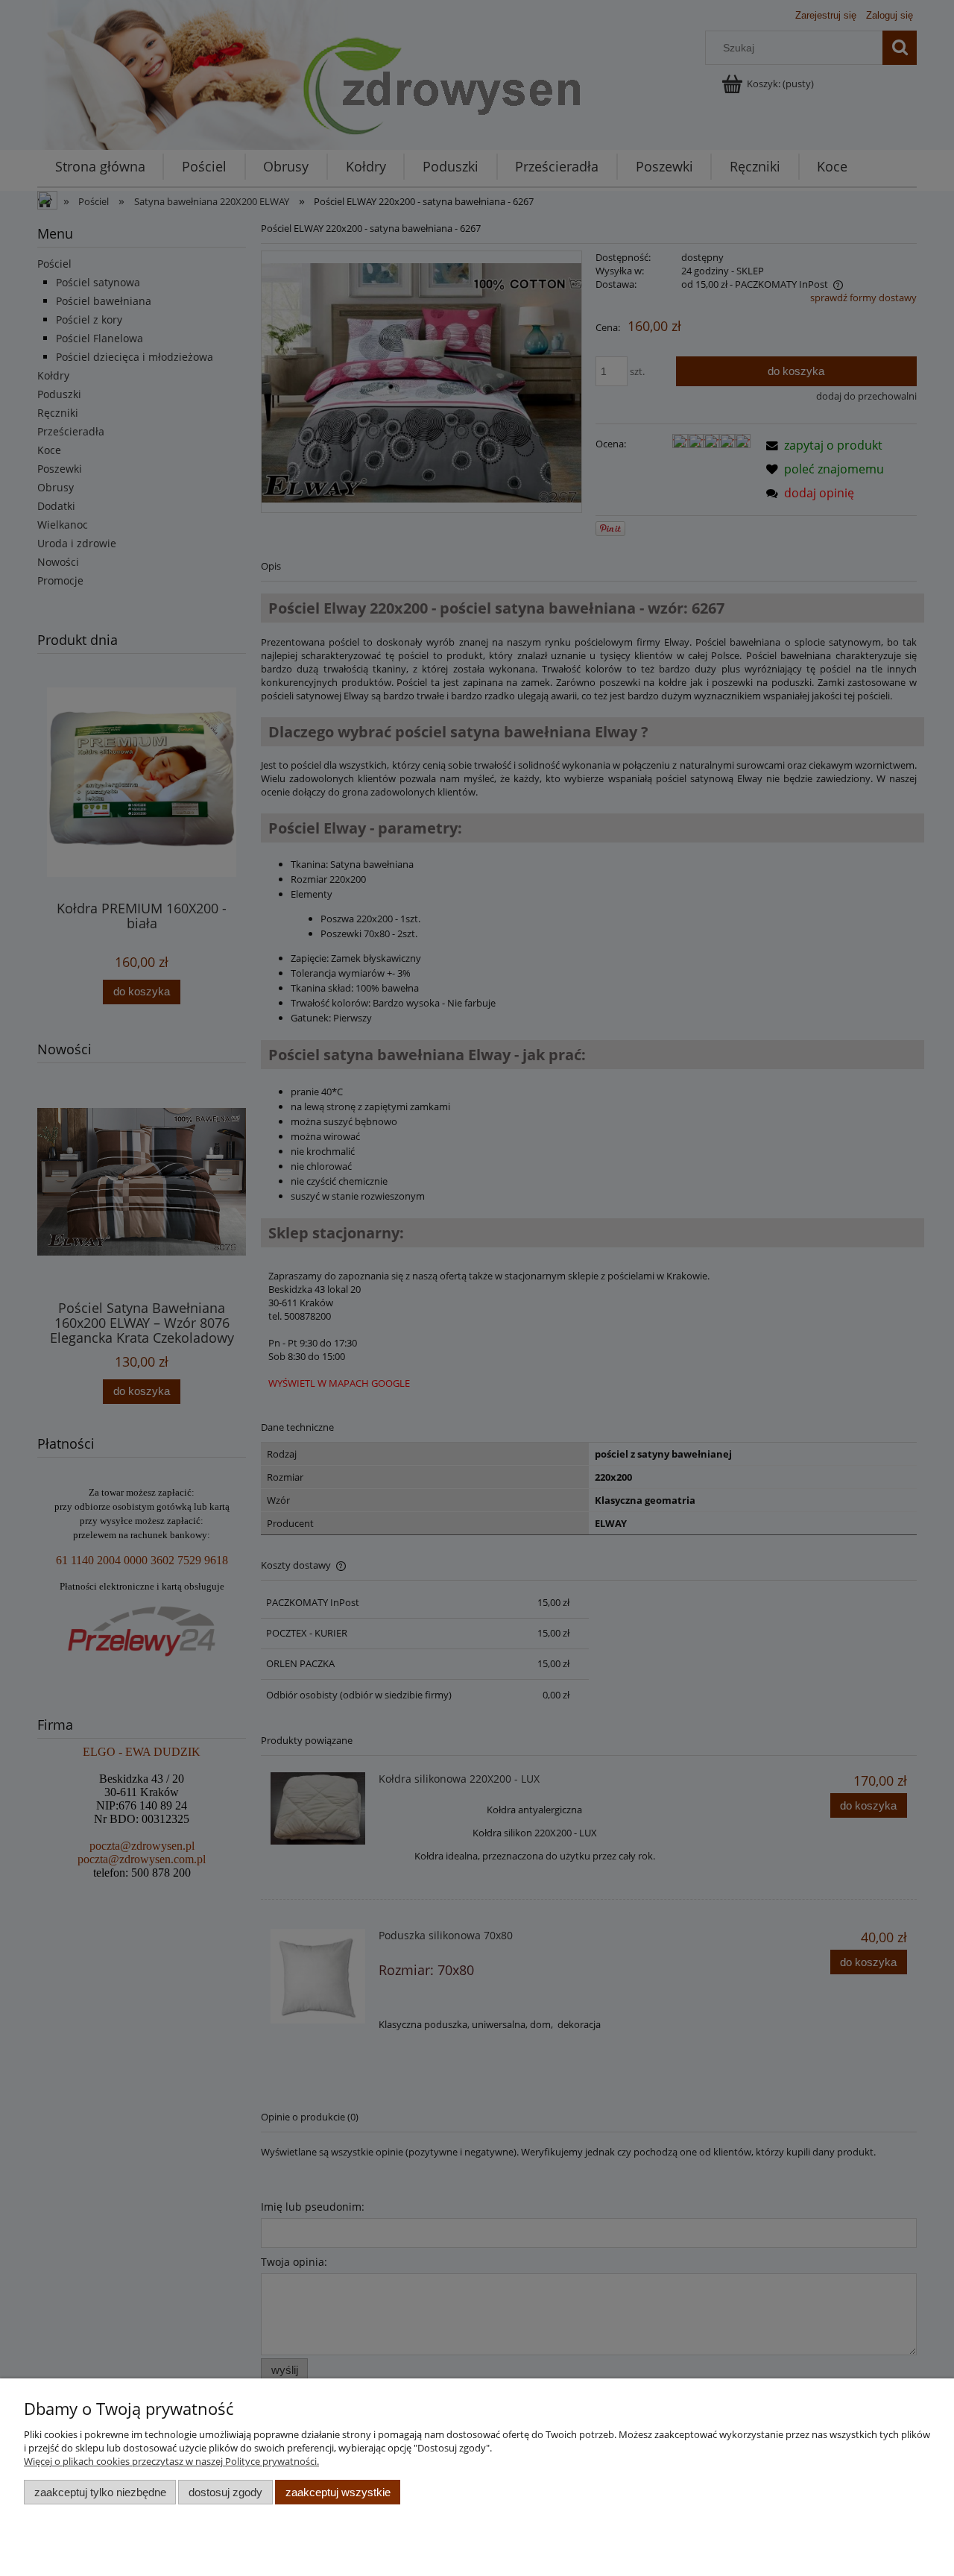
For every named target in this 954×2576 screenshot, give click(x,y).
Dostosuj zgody (225, 2492)
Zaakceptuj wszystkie (338, 2492)
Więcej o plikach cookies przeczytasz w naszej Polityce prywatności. (171, 2461)
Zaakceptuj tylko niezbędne (100, 2492)
